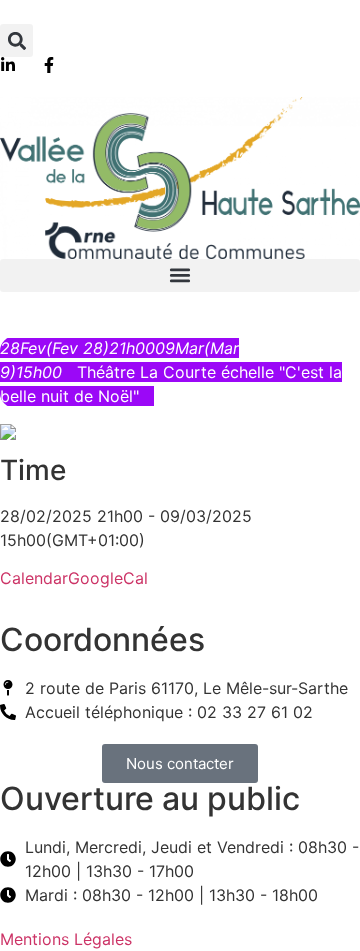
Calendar (34, 578)
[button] (16, 40)
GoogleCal (108, 578)
